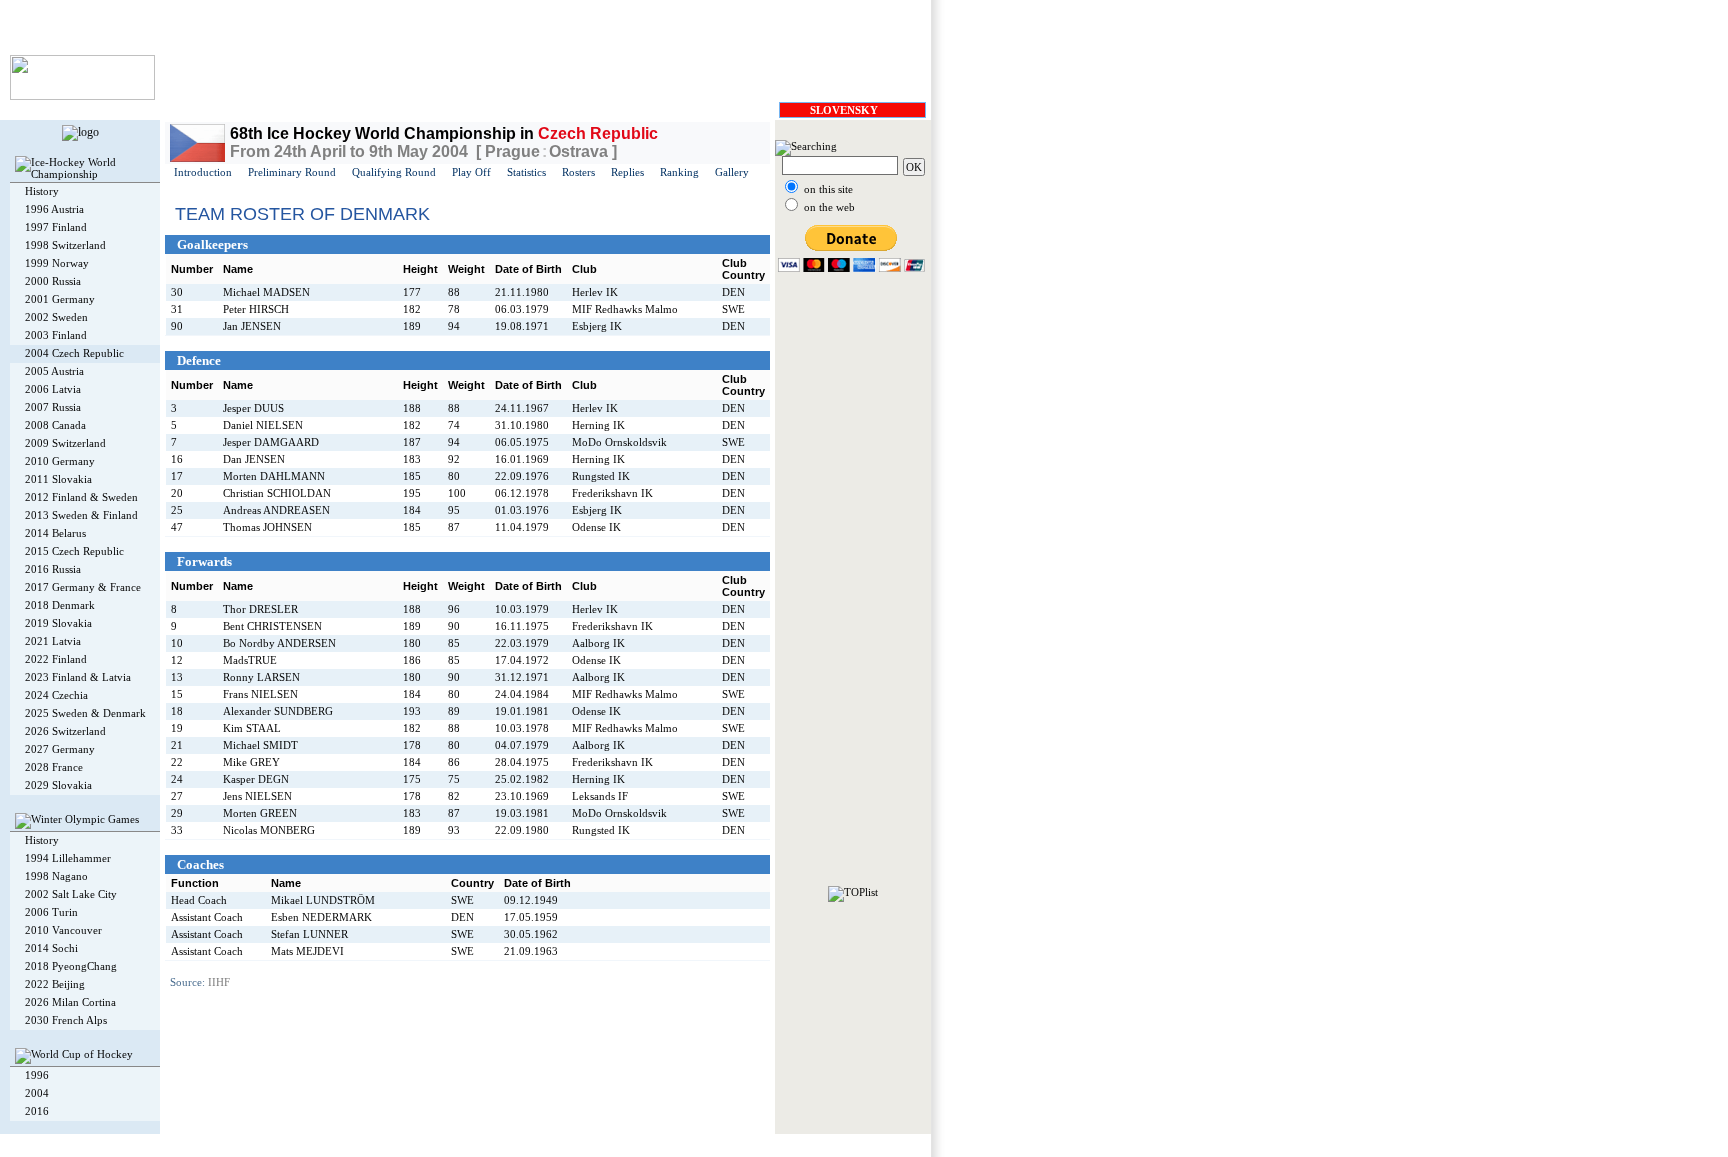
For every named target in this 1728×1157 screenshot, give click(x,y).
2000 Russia (53, 281)
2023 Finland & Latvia (78, 677)
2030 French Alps (66, 1020)
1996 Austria (54, 209)
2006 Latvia (53, 389)
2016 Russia (53, 569)
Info (355, 1142)
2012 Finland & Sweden (81, 497)
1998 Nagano (56, 876)
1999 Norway (57, 263)
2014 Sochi (51, 948)
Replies (627, 172)
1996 (37, 1075)
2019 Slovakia (58, 623)
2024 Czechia (56, 695)
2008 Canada (55, 425)
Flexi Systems (306, 1142)
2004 (37, 1093)
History (42, 191)
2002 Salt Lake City (71, 894)
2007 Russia (53, 407)
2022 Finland (56, 659)
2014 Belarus (55, 533)
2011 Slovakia (58, 479)
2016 (37, 1111)
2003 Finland (56, 335)
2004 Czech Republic (74, 353)
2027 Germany (60, 749)
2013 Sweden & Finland (81, 515)
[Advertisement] (853, 586)
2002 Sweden (56, 317)
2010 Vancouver (63, 930)
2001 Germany (60, 299)
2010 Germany (60, 461)
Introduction (203, 172)
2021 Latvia (53, 641)
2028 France (54, 767)
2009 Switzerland (65, 443)
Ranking (679, 172)
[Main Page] (82, 96)
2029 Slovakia (58, 785)
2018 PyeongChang (71, 966)
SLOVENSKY (844, 110)
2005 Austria (54, 371)
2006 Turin (51, 912)
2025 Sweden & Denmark (85, 713)
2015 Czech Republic (74, 551)
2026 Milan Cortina (70, 1002)
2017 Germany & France (83, 587)
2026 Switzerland (65, 731)
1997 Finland (56, 227)
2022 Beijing (55, 984)
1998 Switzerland (65, 245)
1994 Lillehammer (68, 858)
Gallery (732, 172)
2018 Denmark (60, 605)
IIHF (219, 982)
